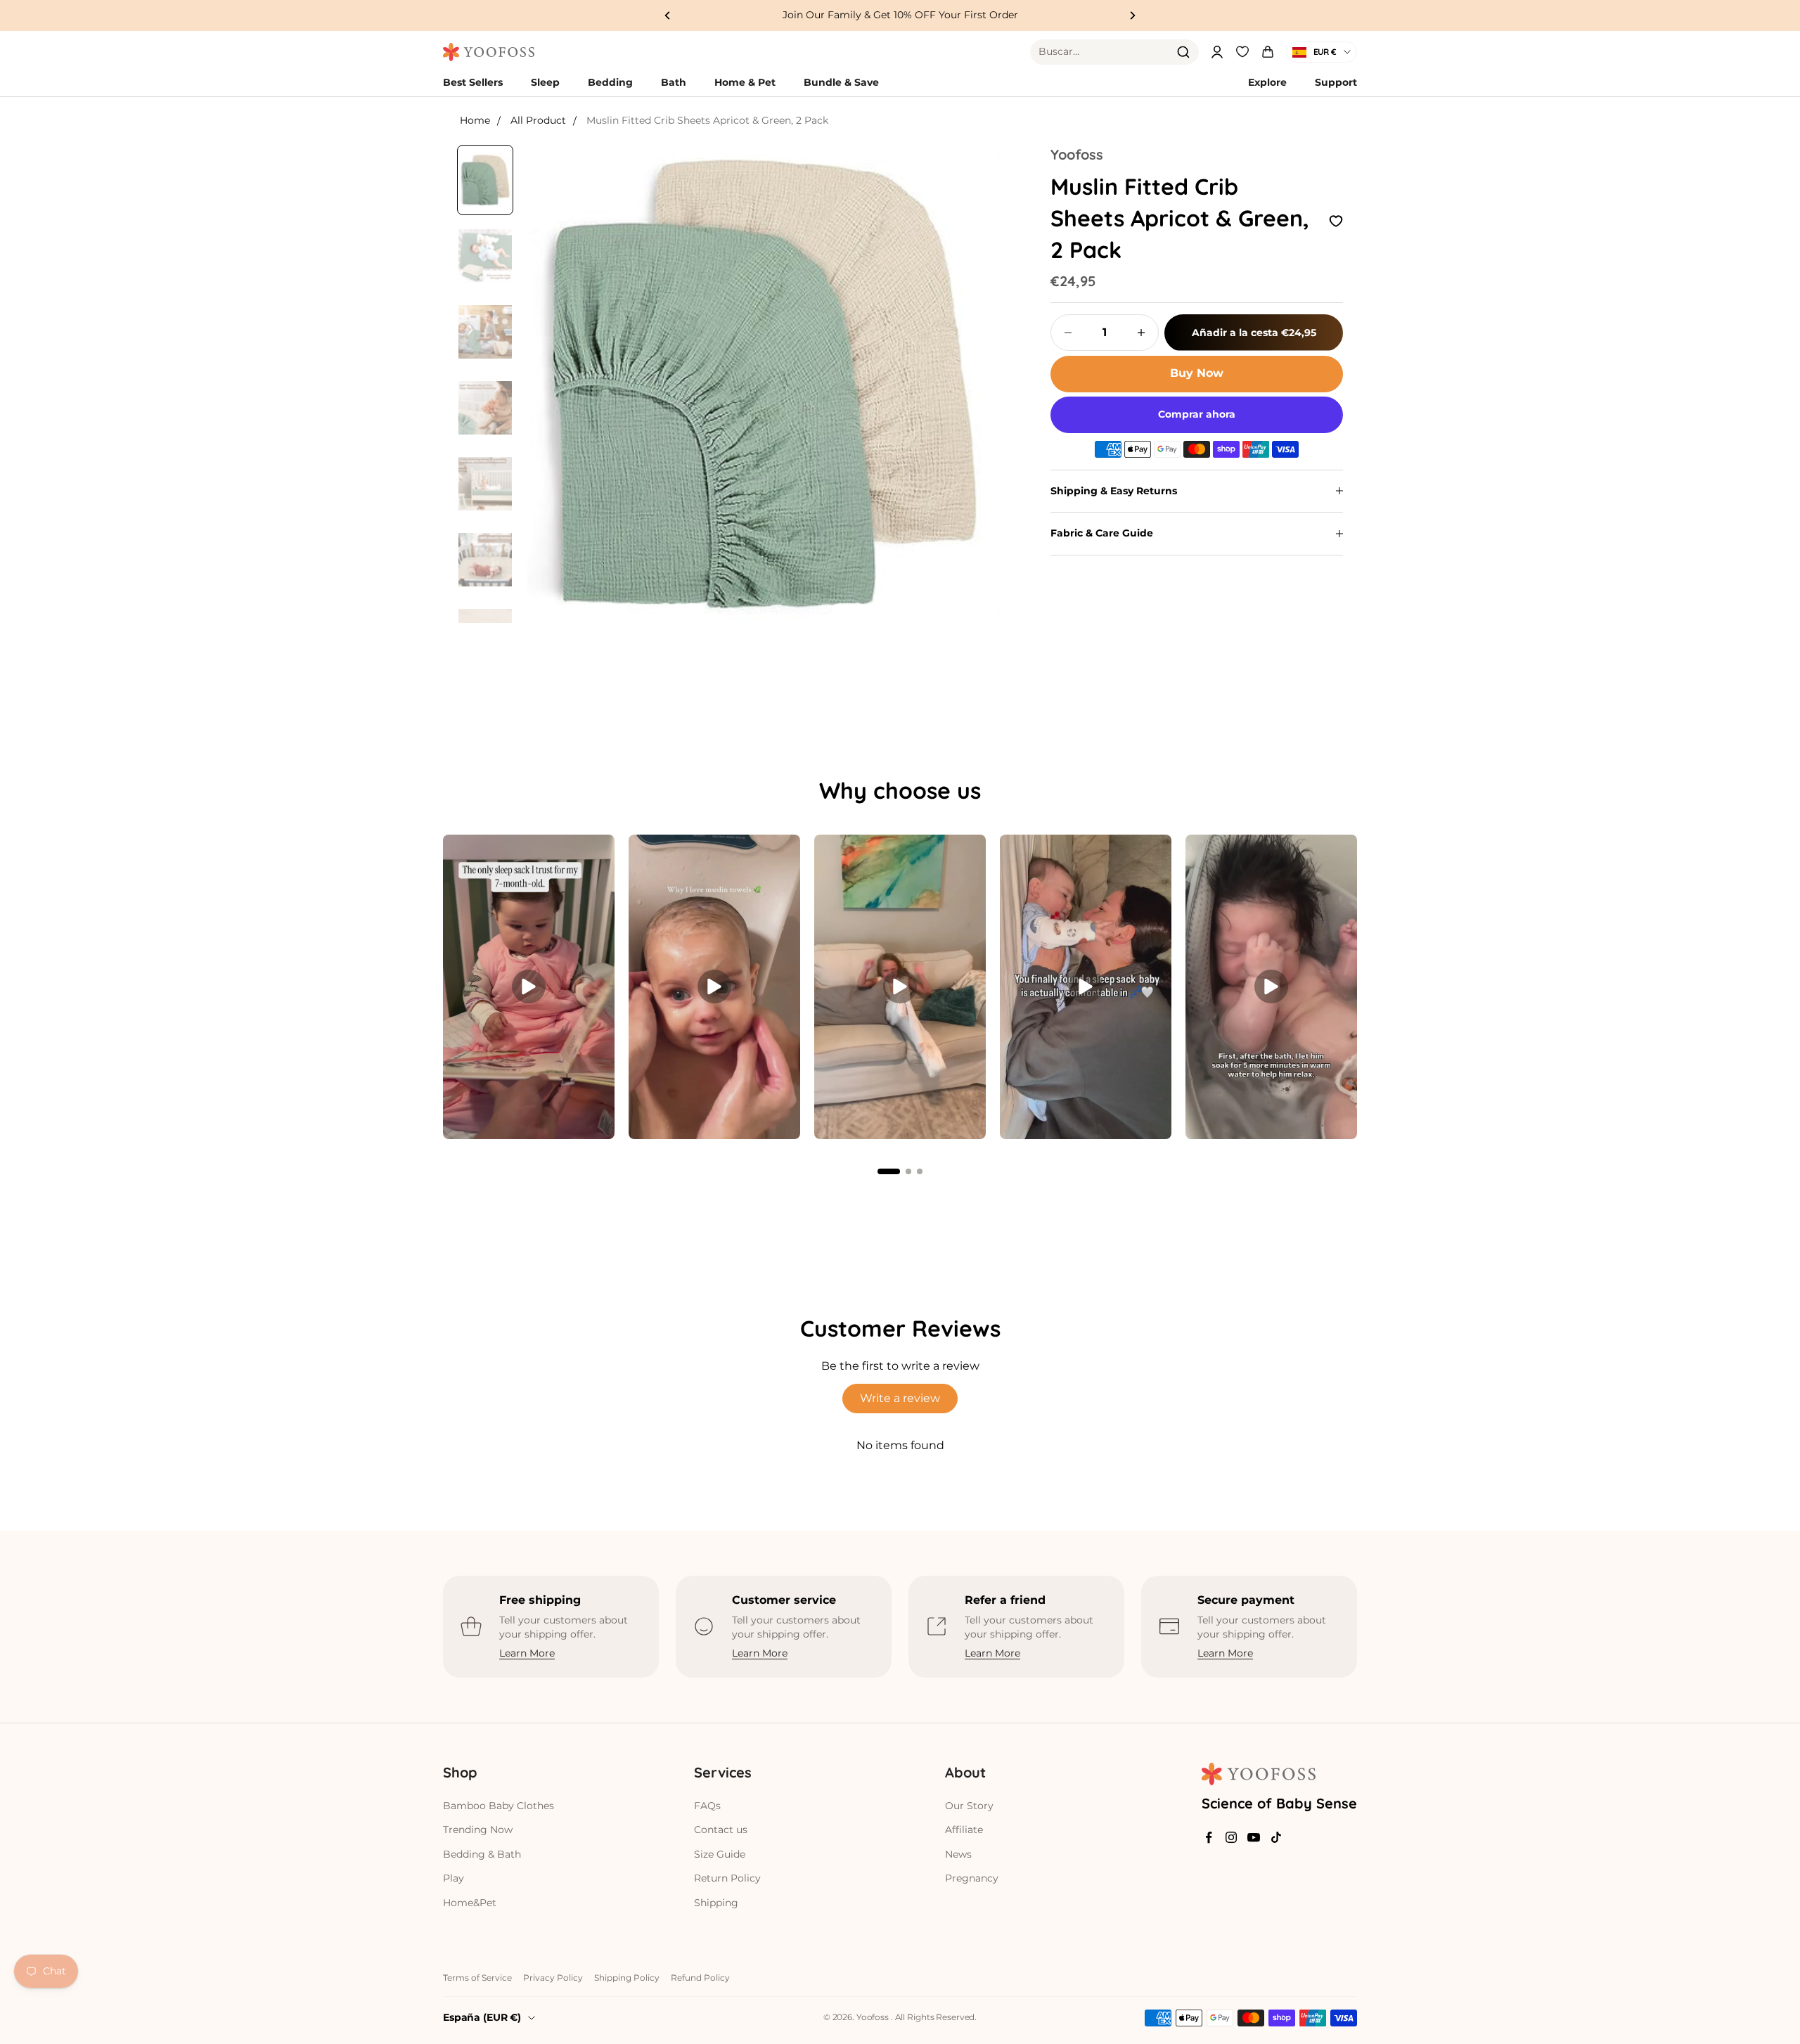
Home (475, 120)
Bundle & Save (841, 82)
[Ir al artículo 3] (485, 332)
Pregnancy (972, 1878)
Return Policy (727, 1878)
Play (454, 1878)
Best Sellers (473, 82)
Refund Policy (700, 1978)
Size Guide (720, 1854)
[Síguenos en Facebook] (1209, 1837)
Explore (1267, 82)
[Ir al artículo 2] (485, 256)
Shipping (716, 1903)
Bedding (610, 82)
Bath (674, 82)
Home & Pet (745, 82)
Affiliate (964, 1830)
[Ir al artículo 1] (485, 180)
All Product (538, 120)
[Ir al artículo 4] (485, 408)
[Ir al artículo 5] (485, 484)
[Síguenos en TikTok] (1276, 1837)
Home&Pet (470, 1903)
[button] (889, 1171)
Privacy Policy (553, 1978)
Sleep (545, 82)
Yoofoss (1077, 154)
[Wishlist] (1242, 50)
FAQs (707, 1806)
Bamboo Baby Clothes (499, 1806)
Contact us (721, 1830)
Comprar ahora (1197, 414)
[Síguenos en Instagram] (1231, 1837)
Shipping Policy (627, 1978)
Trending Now (478, 1830)
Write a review (900, 1398)
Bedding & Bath (482, 1854)
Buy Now (1197, 373)
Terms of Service (477, 1978)
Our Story (969, 1806)
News (958, 1854)
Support (1336, 82)
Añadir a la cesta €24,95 (1254, 332)
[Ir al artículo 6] (485, 560)
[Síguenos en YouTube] (1254, 1837)
